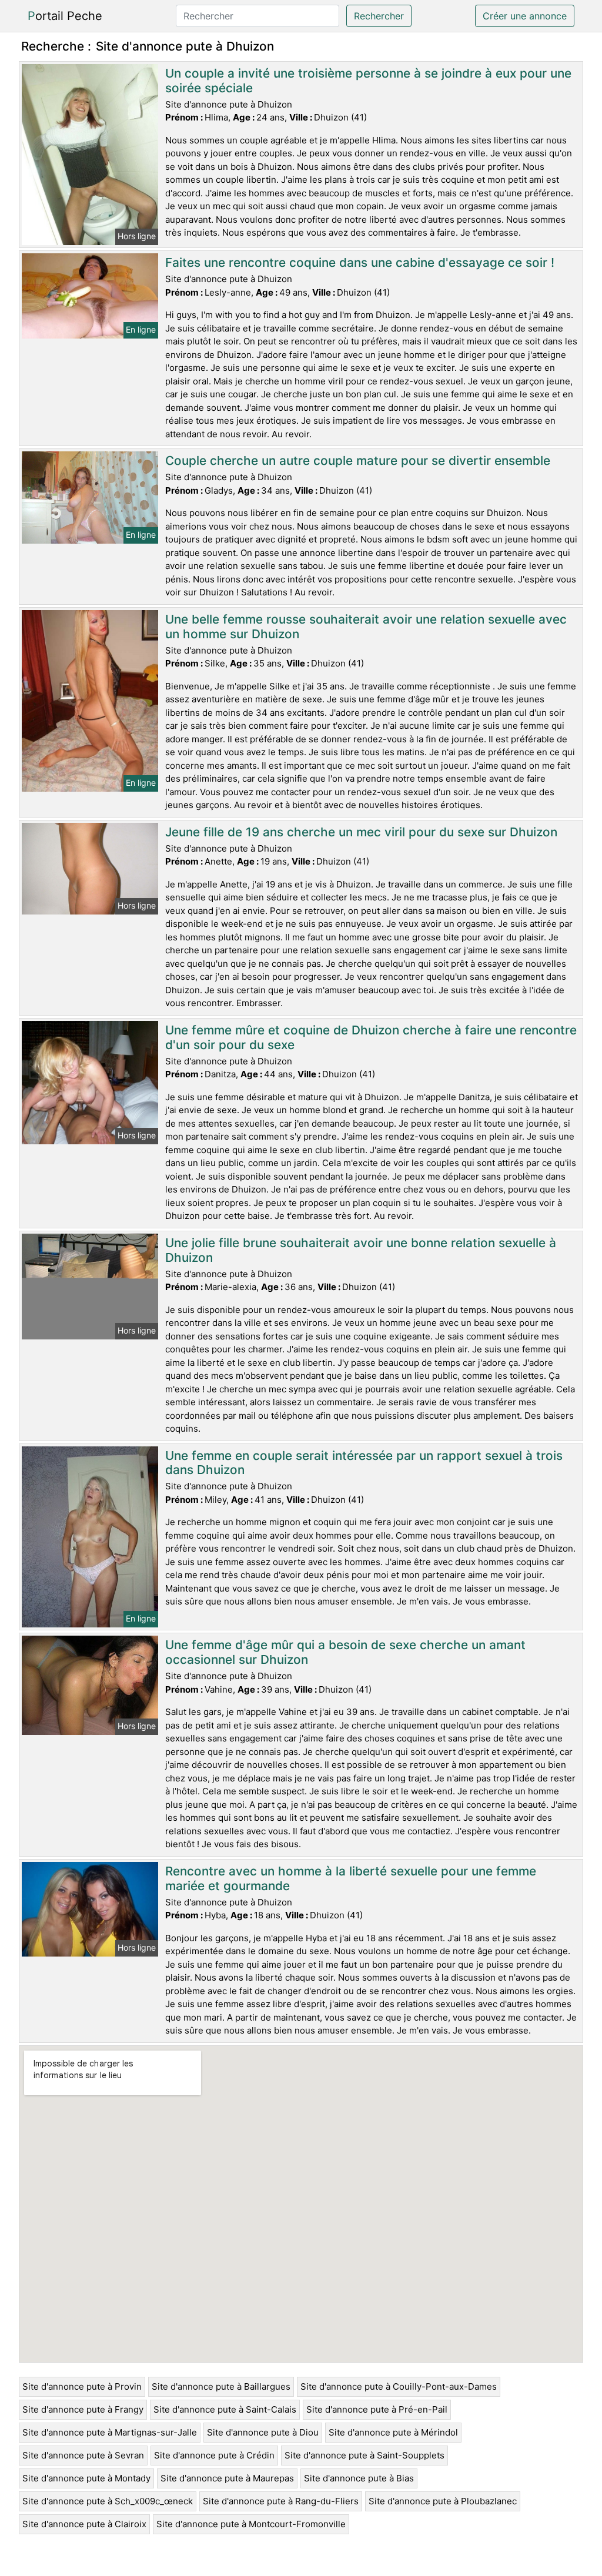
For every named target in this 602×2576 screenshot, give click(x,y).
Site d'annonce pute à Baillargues (221, 2386)
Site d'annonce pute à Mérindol (393, 2432)
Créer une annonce (525, 16)
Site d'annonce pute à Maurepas (227, 2478)
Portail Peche (65, 16)
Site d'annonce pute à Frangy (83, 2409)
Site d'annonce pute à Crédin (214, 2455)
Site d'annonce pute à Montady (86, 2478)
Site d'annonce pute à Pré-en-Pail (377, 2409)
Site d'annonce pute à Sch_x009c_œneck (108, 2501)
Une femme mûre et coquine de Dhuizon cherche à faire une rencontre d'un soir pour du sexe (371, 1037)
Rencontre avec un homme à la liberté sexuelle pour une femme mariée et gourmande (351, 1878)
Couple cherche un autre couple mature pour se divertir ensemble (358, 460)
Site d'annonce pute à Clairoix (84, 2524)
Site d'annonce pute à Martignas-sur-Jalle (110, 2432)
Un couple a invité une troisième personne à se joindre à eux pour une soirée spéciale (368, 81)
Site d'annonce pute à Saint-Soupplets (364, 2455)
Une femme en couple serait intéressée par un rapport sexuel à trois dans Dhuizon (364, 1463)
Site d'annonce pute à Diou (263, 2432)
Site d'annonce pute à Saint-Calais (225, 2409)
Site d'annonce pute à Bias (359, 2478)
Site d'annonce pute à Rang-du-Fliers (281, 2501)
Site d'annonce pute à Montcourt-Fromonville (251, 2524)
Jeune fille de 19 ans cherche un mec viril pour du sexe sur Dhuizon (361, 832)
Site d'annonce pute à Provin (82, 2386)
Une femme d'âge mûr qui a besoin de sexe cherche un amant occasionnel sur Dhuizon (345, 1652)
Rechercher (379, 16)
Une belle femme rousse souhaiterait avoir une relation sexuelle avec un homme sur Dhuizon (366, 627)
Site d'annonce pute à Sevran (83, 2455)
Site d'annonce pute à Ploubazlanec (443, 2501)
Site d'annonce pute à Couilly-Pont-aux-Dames (399, 2386)
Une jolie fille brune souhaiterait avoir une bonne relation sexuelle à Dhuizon (361, 1250)
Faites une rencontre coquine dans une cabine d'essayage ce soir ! (360, 262)
